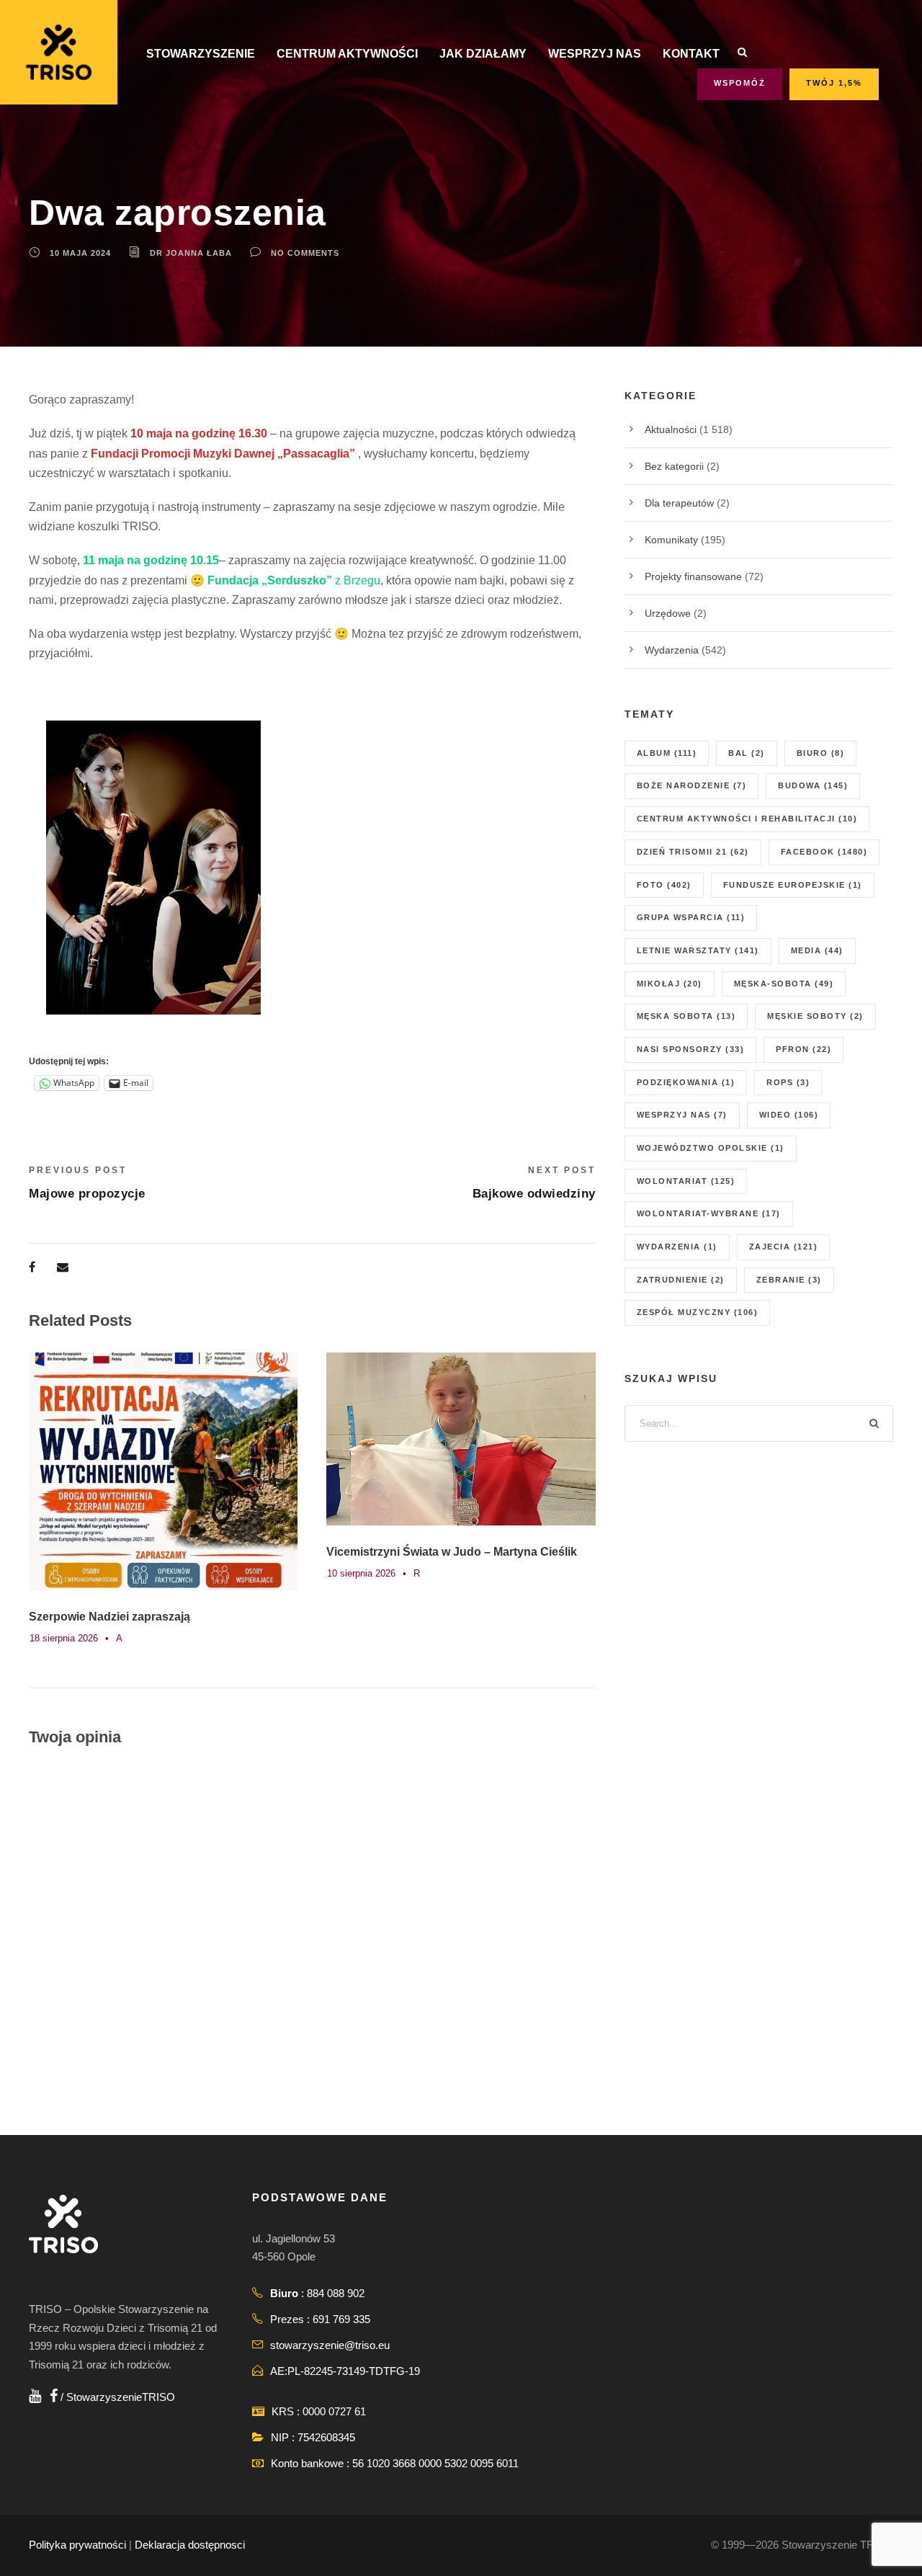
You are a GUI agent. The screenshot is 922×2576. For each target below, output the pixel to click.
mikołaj (670, 984)
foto (664, 885)
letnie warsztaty (698, 950)
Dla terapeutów (679, 503)
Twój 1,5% (834, 83)
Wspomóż (740, 83)
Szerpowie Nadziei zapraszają (109, 1617)
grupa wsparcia (691, 917)
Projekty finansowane (693, 576)
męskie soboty (815, 1016)
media (817, 950)
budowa (813, 785)
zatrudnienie (681, 1280)
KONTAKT (691, 54)
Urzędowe (668, 613)
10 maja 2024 (80, 253)
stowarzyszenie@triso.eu (330, 2345)
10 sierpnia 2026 (361, 1573)
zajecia (784, 1247)
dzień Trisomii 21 (693, 852)
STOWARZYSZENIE (201, 54)
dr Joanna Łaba (191, 253)
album (667, 753)
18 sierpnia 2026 (64, 1638)
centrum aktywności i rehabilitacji (747, 819)
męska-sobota (784, 984)
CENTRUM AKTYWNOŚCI (347, 54)
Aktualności (671, 429)
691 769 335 (341, 2319)
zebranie (789, 1280)
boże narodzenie (692, 785)
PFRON (804, 1049)
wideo (789, 1115)
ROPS (788, 1082)
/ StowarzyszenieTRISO (116, 2397)
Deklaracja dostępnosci (190, 2545)
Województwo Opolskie (711, 1148)
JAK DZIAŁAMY (483, 54)
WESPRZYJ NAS (595, 54)
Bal (747, 753)
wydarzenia (677, 1247)
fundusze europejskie (793, 885)
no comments (305, 253)
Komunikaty (671, 540)
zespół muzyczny (698, 1312)
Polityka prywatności (77, 2545)
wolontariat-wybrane (709, 1213)
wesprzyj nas (682, 1115)
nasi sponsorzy (691, 1049)
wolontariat (686, 1181)
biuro (821, 753)
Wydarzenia (672, 650)
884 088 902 (336, 2293)
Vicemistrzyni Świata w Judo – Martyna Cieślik (452, 1552)
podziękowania (686, 1082)
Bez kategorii (674, 466)
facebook (824, 852)
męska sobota (686, 1016)
